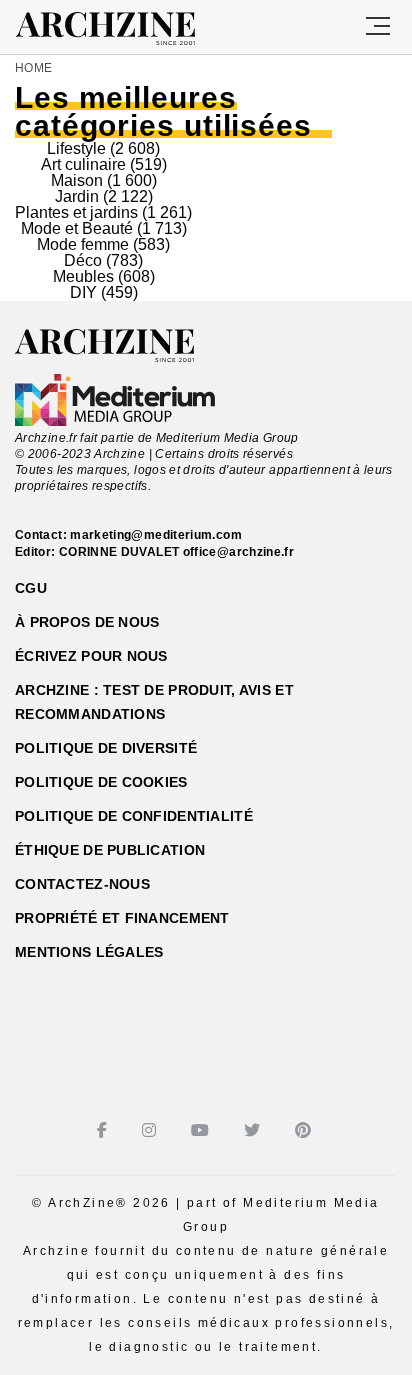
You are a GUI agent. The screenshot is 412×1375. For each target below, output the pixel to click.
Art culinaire (83, 164)
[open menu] (378, 27)
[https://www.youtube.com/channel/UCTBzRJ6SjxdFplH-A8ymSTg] (202, 1130)
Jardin (77, 196)
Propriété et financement (122, 918)
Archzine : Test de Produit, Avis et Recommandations (154, 702)
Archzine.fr (122, 346)
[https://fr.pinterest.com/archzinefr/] (305, 1130)
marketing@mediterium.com (156, 535)
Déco (83, 260)
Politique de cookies (101, 782)
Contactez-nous (82, 884)
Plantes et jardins (76, 212)
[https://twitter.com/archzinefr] (254, 1130)
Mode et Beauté (77, 228)
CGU (31, 588)
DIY (83, 292)
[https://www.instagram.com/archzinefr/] (151, 1130)
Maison (77, 180)
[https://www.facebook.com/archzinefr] (104, 1130)
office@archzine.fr (238, 552)
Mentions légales (89, 952)
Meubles (83, 276)
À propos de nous (87, 622)
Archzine (123, 29)
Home (33, 68)
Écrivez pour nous (91, 656)
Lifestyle (76, 148)
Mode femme (83, 244)
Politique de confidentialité (134, 816)
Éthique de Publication (110, 850)
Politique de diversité (106, 748)
